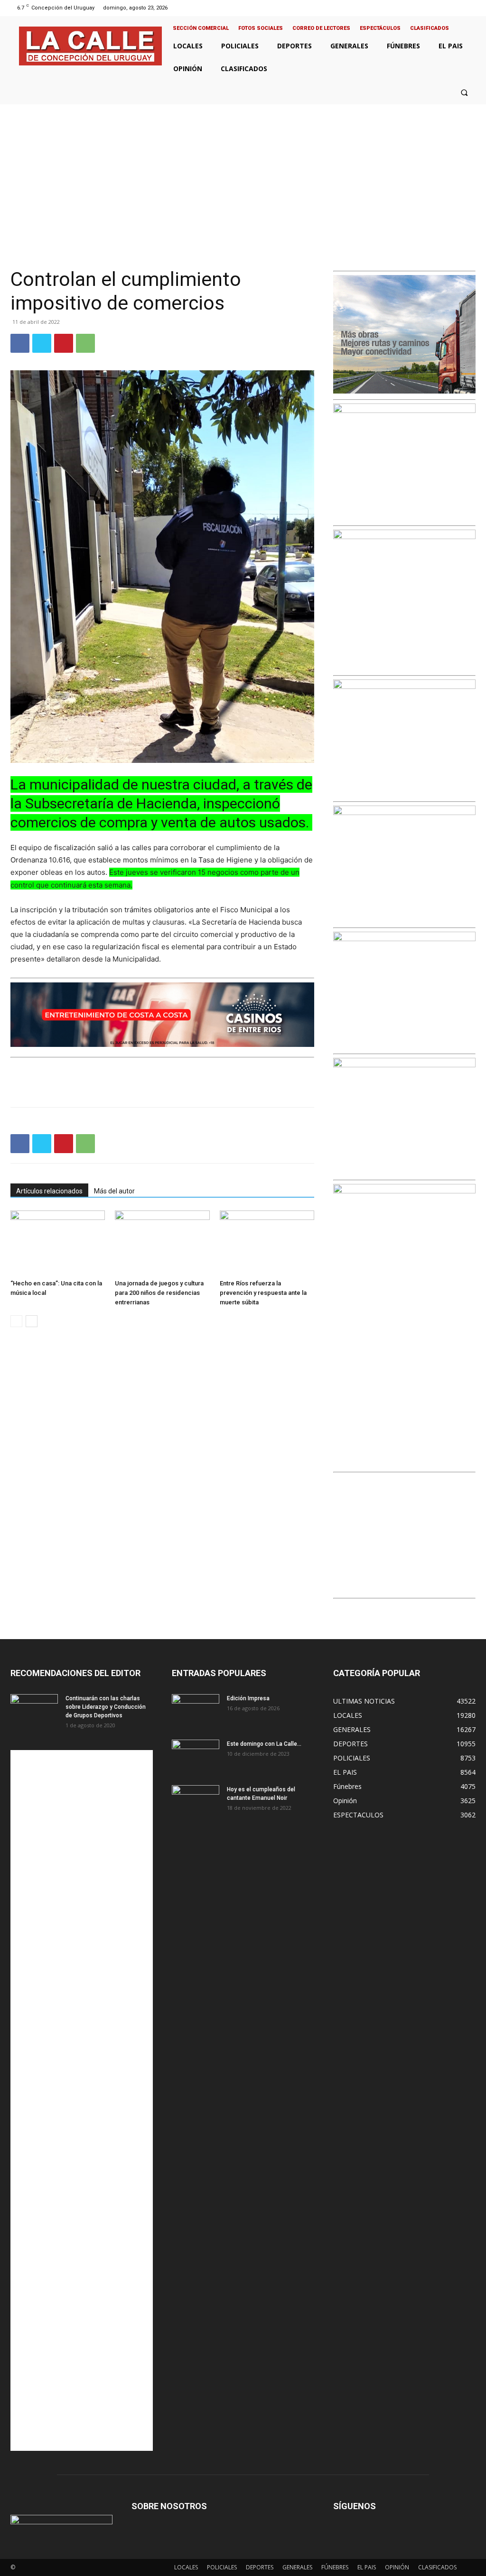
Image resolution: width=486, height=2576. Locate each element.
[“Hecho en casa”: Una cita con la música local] (58, 1243)
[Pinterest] (64, 343)
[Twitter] (459, 8)
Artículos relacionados (49, 1191)
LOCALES (186, 2567)
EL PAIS (367, 2567)
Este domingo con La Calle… (264, 1744)
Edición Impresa (248, 1698)
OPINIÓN (397, 2567)
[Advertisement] (243, 175)
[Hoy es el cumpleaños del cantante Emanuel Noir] (196, 1802)
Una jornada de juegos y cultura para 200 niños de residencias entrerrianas (159, 1293)
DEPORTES (260, 2567)
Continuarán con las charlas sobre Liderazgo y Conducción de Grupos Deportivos (106, 1707)
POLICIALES (222, 2567)
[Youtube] (471, 8)
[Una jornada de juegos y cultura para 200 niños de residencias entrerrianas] (162, 1243)
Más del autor (114, 1191)
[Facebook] (435, 8)
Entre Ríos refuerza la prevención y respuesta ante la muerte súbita (263, 1293)
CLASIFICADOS (437, 2567)
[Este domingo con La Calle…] (196, 1756)
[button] (464, 92)
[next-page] (32, 1321)
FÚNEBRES (335, 2567)
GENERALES (297, 2567)
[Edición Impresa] (196, 1711)
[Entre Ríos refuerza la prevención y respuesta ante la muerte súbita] (267, 1243)
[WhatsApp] (85, 343)
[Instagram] (446, 8)
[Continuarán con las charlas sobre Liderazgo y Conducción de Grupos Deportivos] (34, 1711)
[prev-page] (16, 1321)
